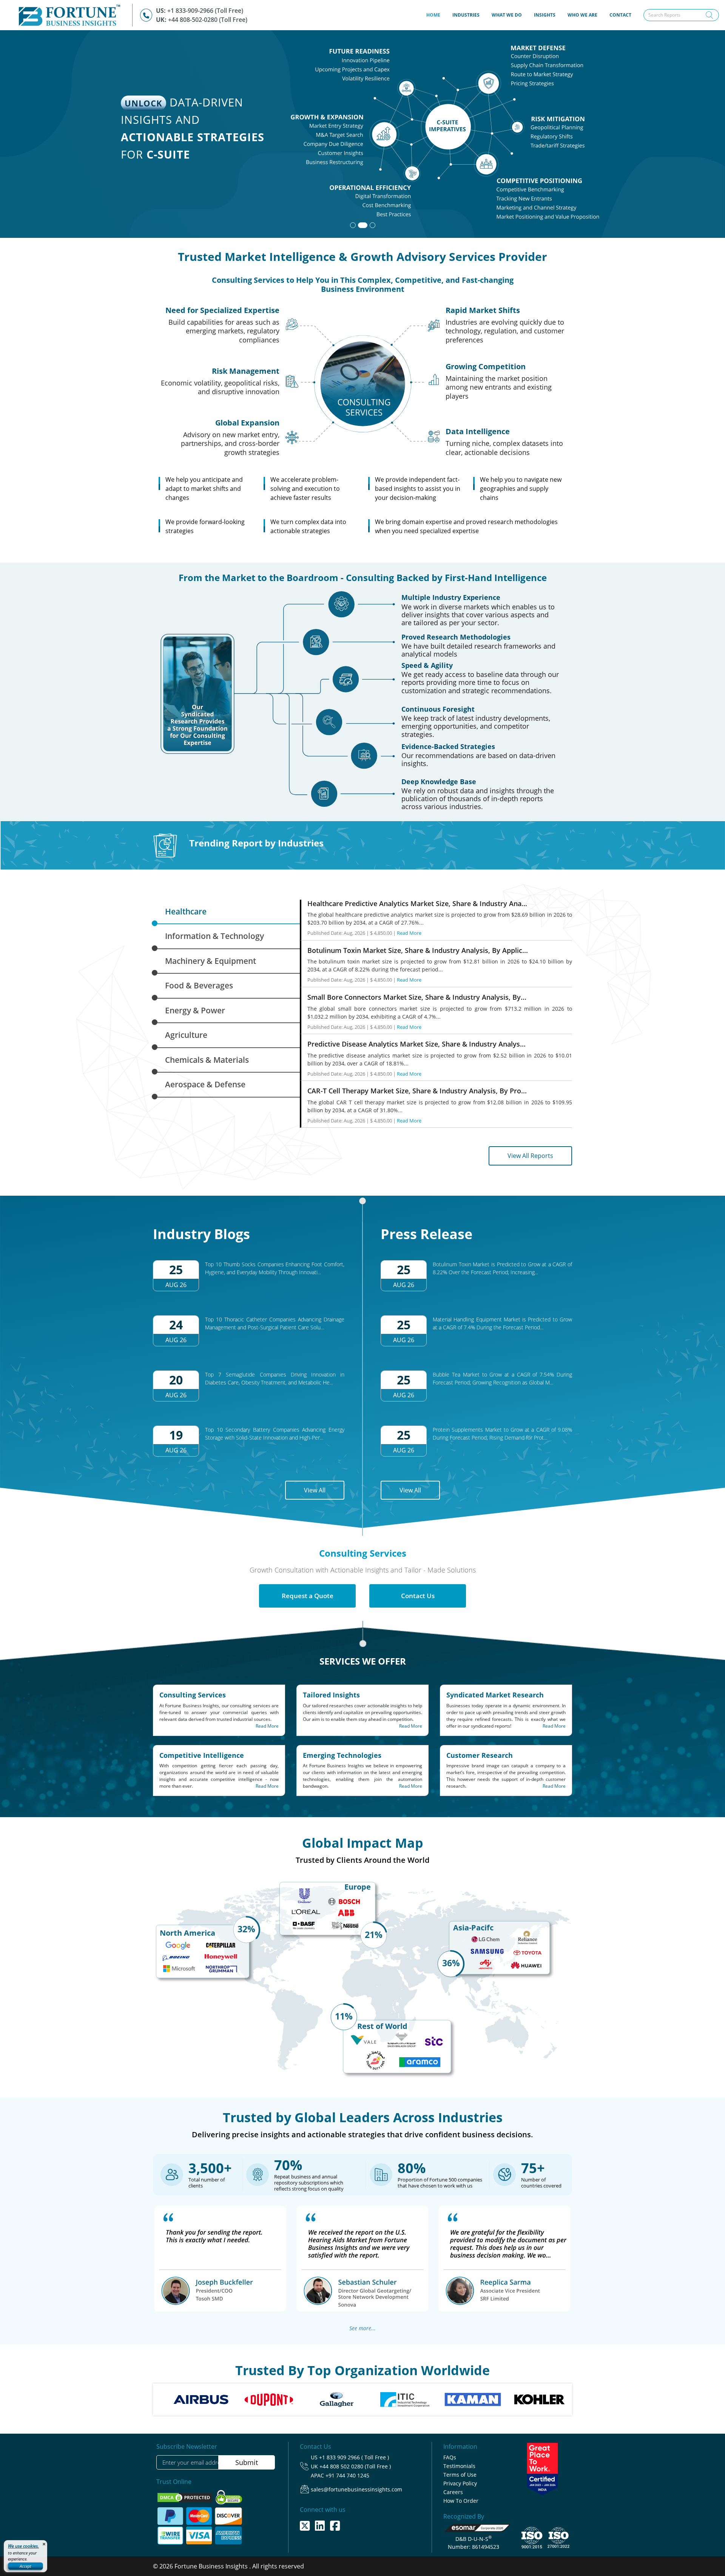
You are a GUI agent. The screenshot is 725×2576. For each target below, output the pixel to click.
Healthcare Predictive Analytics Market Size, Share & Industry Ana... (417, 903)
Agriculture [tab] (186, 1035)
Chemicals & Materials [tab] (207, 1060)
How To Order (461, 2501)
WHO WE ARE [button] (582, 15)
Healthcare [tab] (186, 911)
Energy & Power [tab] (195, 1010)
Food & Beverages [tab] (199, 985)
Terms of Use (460, 2475)
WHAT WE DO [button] (507, 15)
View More (555, 187)
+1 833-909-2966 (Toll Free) (205, 11)
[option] (216, 2399)
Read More (409, 933)
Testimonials (459, 2466)
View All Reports (530, 1156)
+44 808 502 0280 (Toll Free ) (355, 2466)
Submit (247, 2462)
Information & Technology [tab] (214, 936)
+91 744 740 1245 (347, 2475)
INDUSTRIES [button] (466, 15)
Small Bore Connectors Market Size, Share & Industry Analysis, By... (417, 997)
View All (315, 1490)
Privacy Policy (460, 2483)
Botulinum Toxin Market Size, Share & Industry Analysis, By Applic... (418, 950)
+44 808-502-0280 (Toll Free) (208, 20)
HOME (436, 15)
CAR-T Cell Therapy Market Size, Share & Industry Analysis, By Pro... (417, 1091)
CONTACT (620, 15)
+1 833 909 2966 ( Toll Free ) (354, 2457)
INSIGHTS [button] (545, 15)
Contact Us (418, 1596)
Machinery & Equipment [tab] (211, 961)
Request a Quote (308, 1596)
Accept (25, 2566)
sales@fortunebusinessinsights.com (356, 2489)
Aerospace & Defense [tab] (205, 1084)
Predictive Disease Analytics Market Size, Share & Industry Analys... (416, 1044)
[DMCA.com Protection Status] (185, 2497)
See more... (362, 2328)
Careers (453, 2492)
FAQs (450, 2457)
